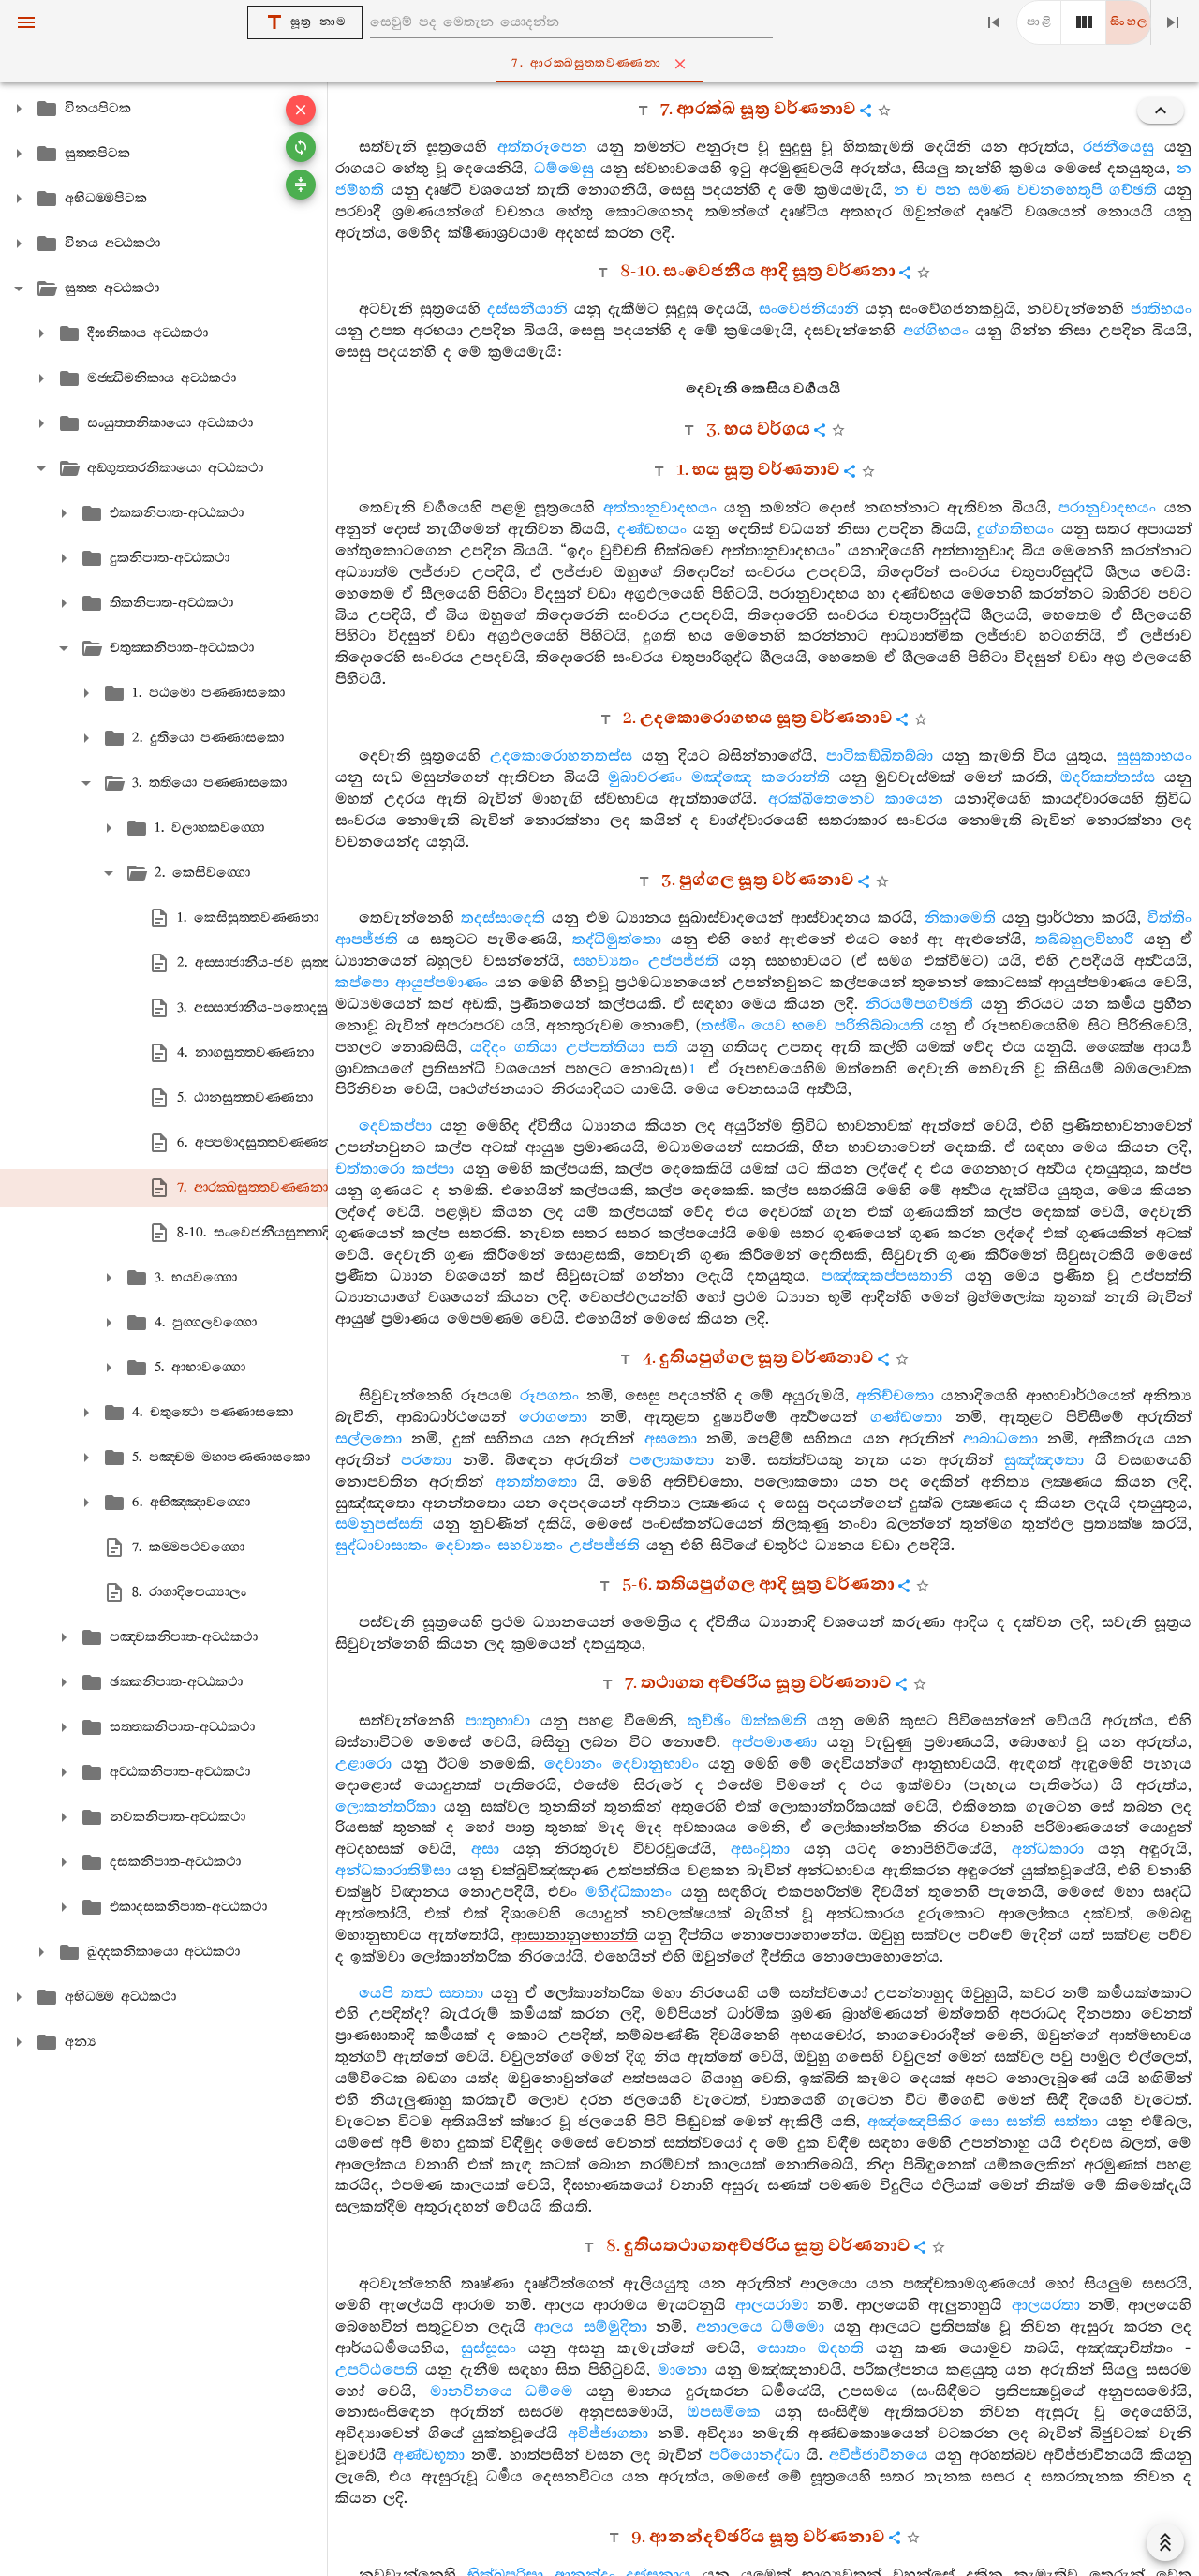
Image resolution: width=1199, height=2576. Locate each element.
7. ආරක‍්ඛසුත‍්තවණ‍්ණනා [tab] (586, 63)
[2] (1084, 22)
